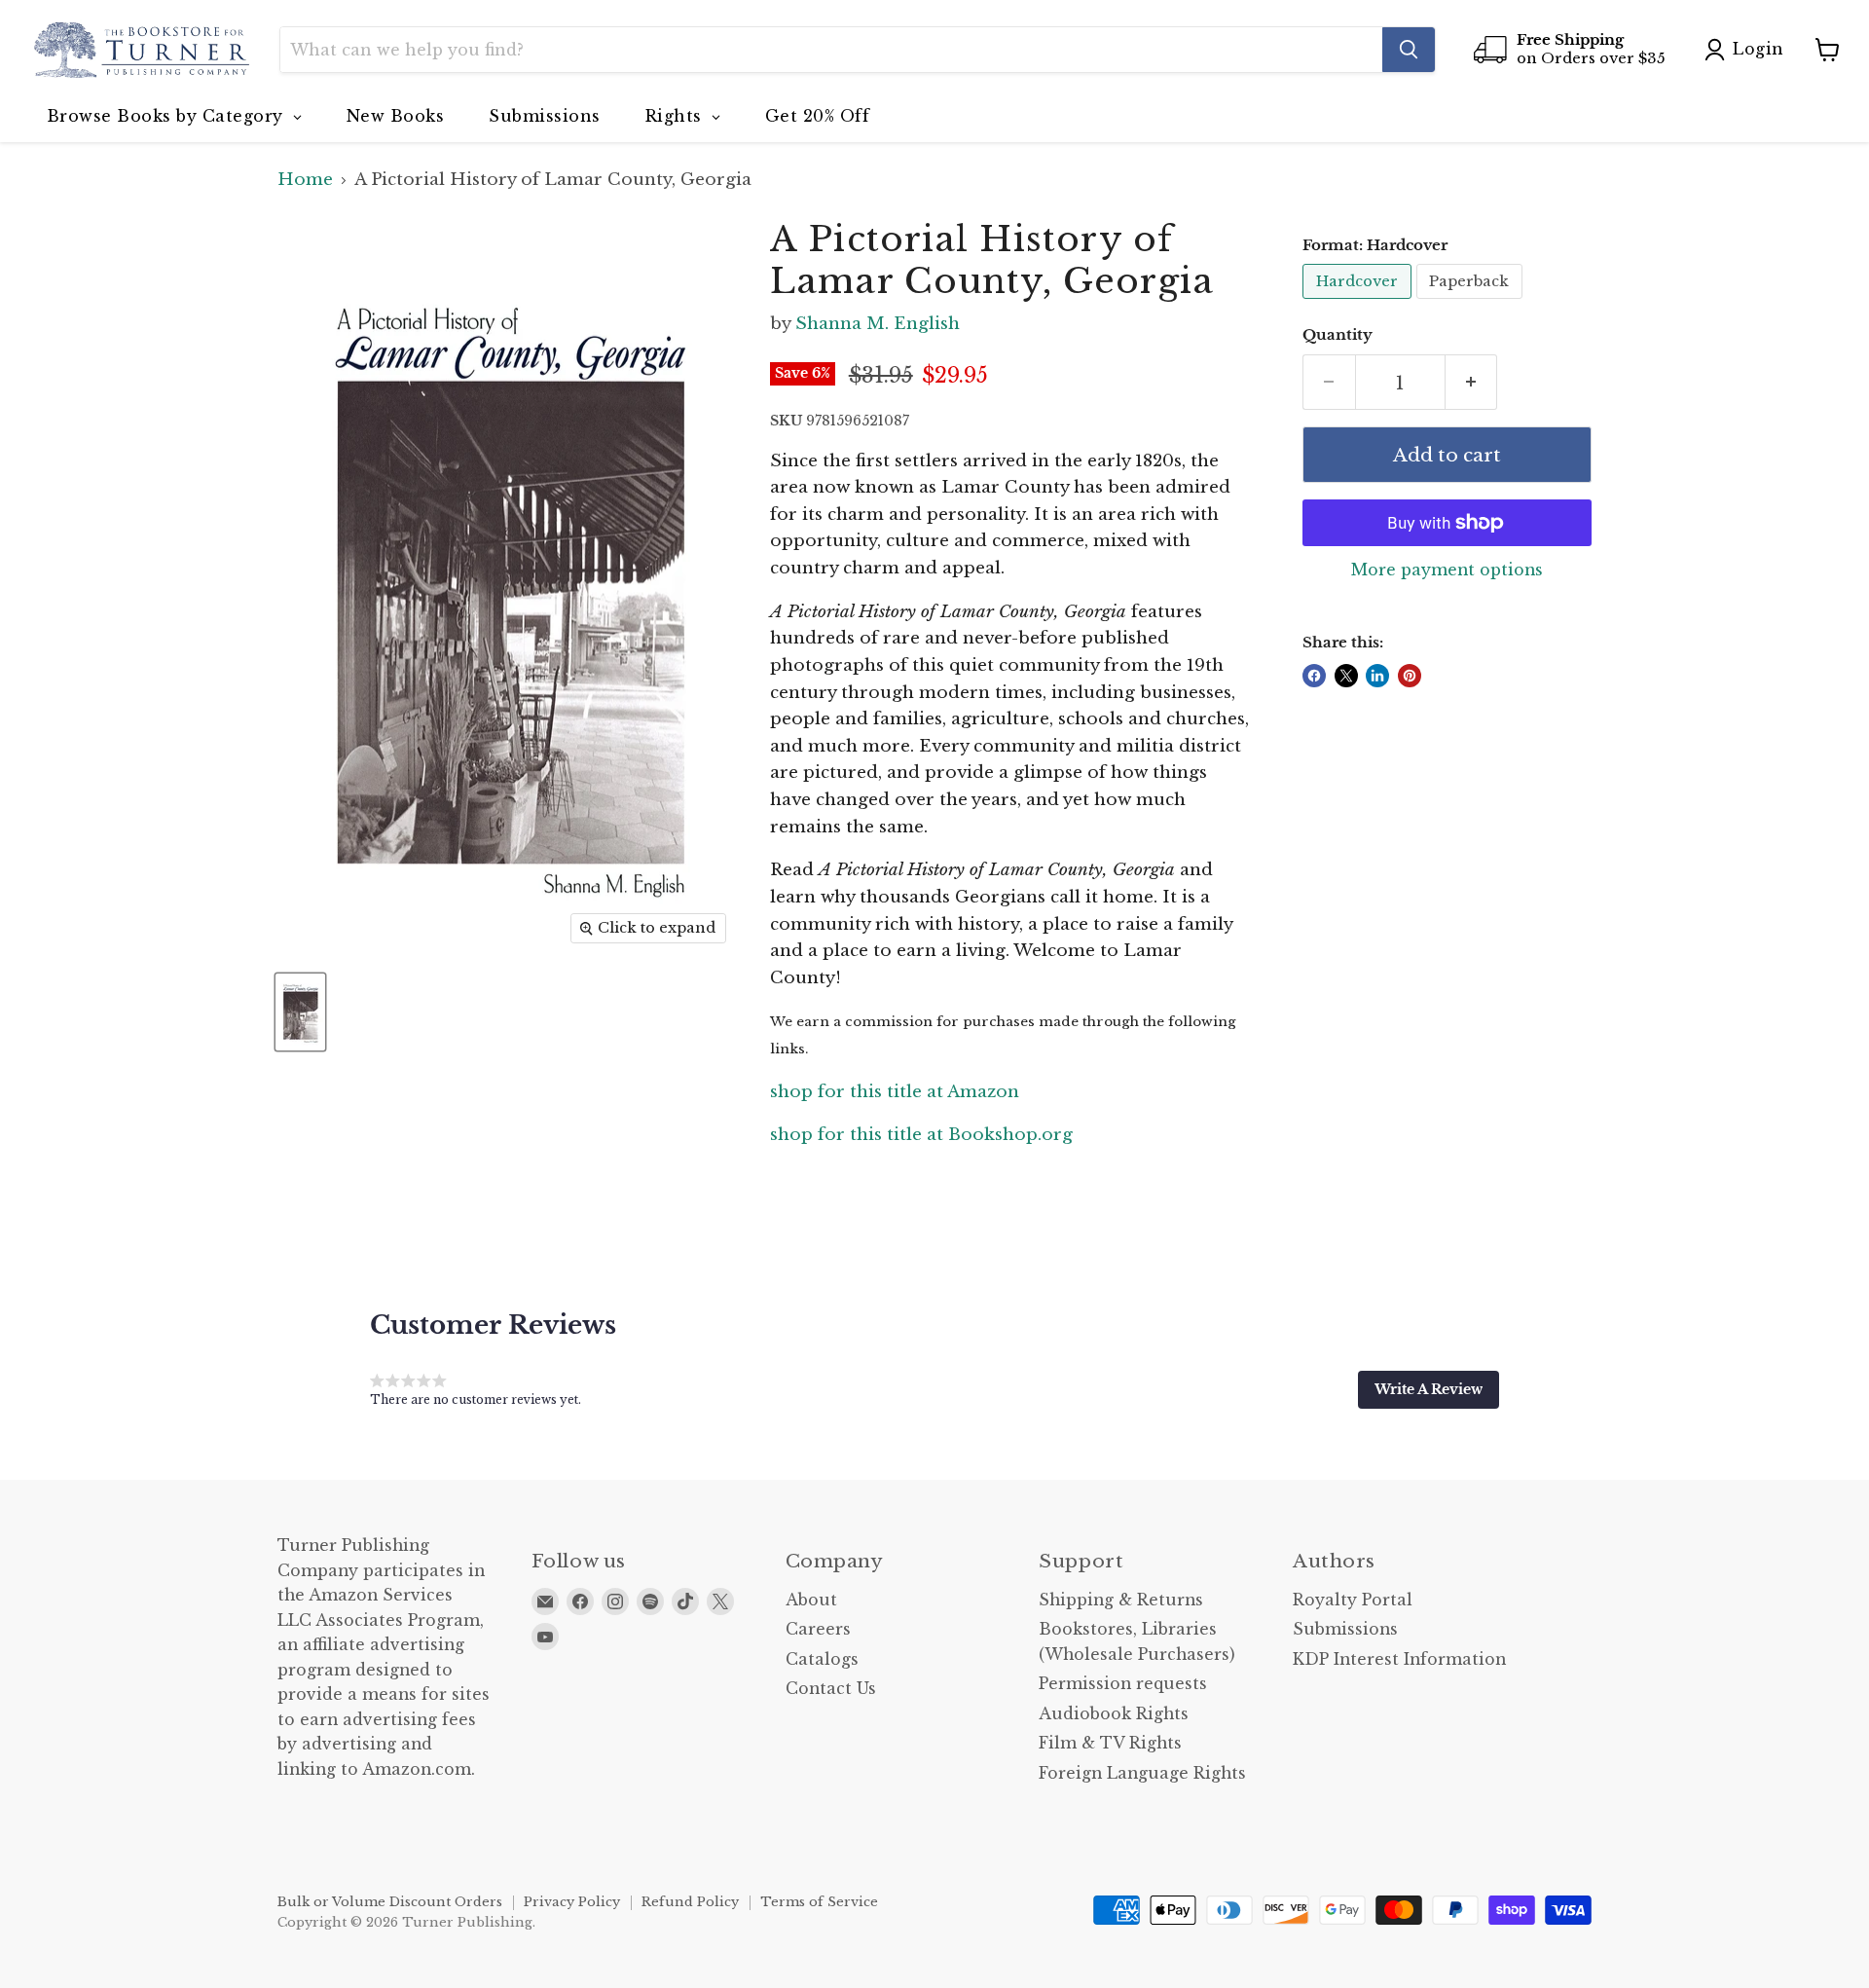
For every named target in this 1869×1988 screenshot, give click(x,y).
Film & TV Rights (1110, 1743)
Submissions (1345, 1629)
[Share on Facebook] (1314, 676)
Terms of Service (819, 1902)
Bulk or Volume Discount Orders (390, 1902)
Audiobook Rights (1114, 1714)
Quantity (1338, 335)
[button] (1429, 1389)
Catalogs (822, 1659)
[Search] (1409, 50)
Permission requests (1123, 1684)
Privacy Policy (572, 1902)
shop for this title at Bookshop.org (921, 1135)
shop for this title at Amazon (895, 1092)
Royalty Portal (1353, 1600)
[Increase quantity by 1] (1472, 383)
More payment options (1447, 571)
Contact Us (831, 1689)
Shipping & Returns (1121, 1600)
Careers (818, 1629)
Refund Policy (690, 1902)
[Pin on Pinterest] (1410, 676)
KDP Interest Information (1399, 1659)
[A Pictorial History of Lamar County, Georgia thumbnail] (300, 1012)
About (811, 1600)
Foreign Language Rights (1142, 1773)
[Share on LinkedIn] (1377, 676)
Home (305, 180)
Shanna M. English (878, 324)
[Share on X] (1346, 676)
